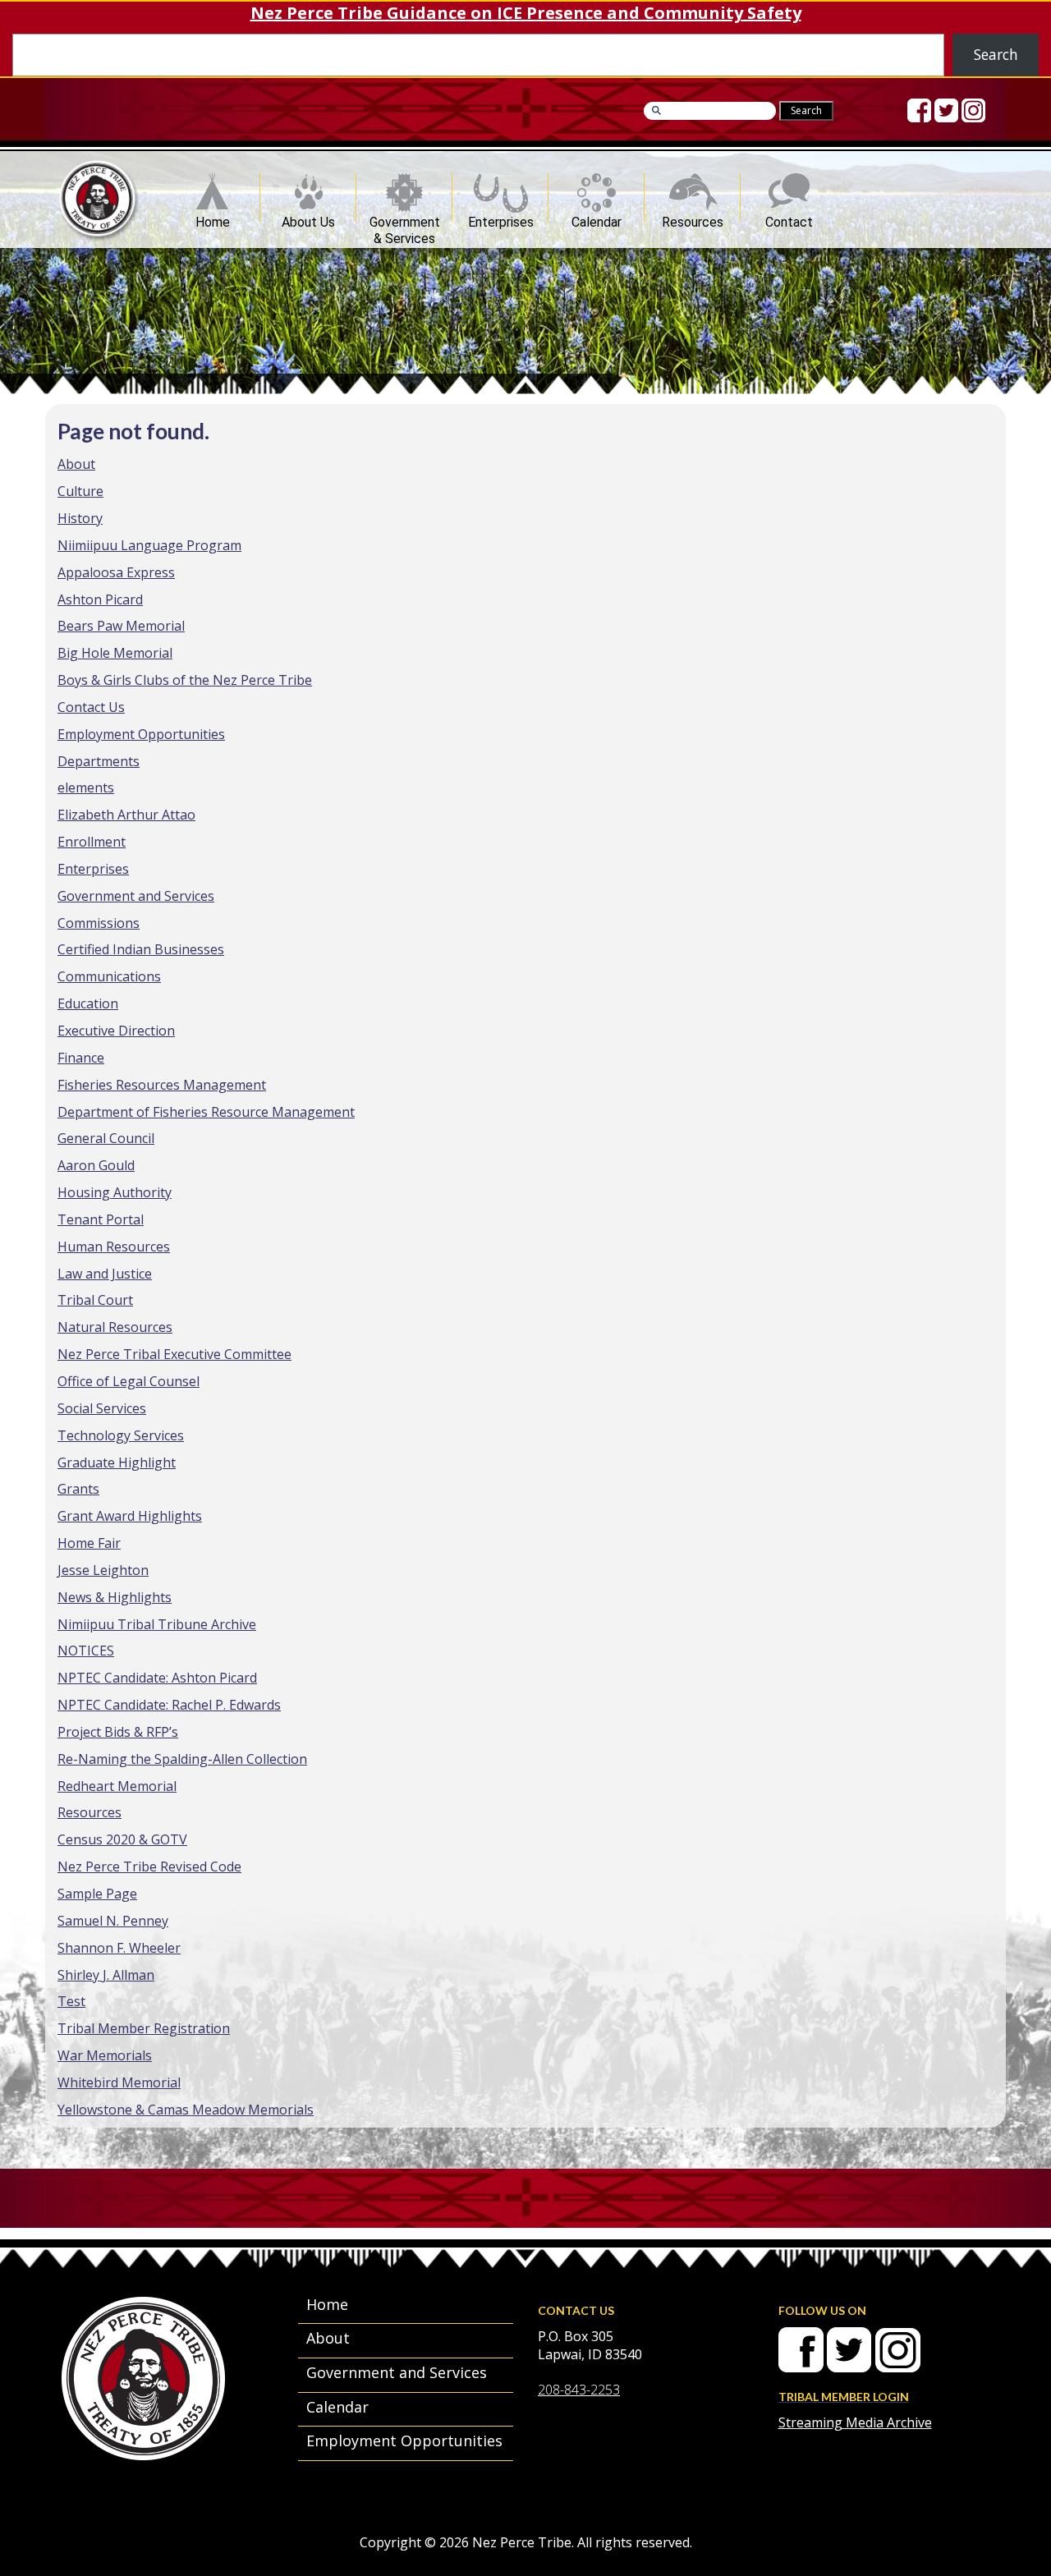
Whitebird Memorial (119, 2082)
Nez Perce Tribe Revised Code (149, 1867)
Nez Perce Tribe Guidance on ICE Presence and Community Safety (526, 13)
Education (88, 1003)
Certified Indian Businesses (141, 949)
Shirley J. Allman (106, 1975)
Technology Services (121, 1435)
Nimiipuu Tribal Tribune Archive (157, 1624)
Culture (80, 491)
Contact (789, 218)
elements (86, 787)
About (76, 464)
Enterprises (501, 218)
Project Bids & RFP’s (118, 1732)
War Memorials (105, 2055)
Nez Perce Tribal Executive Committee (174, 1354)
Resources (693, 218)
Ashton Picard (100, 599)
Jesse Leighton (103, 1570)
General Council (106, 1138)
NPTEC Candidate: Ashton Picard (157, 1678)
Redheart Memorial (117, 1786)
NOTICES (86, 1651)
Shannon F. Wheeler (119, 1948)
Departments (99, 761)
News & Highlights (115, 1597)
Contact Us (91, 707)
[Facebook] (919, 110)
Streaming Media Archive (855, 2422)
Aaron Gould (96, 1165)
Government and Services (136, 896)
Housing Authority (115, 1192)
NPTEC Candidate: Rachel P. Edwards (169, 1705)
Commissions (99, 923)
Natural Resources (115, 1327)
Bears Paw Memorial (121, 626)
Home (213, 218)
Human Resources (114, 1247)
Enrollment (92, 842)
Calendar (597, 218)
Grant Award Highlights (130, 1516)
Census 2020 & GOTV (122, 1839)
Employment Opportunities (141, 734)
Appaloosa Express (116, 572)
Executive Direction (116, 1031)
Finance (81, 1058)
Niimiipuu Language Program (149, 545)
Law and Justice (105, 1274)
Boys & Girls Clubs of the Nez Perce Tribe (185, 680)
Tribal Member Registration (144, 2028)
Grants (78, 1489)
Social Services (102, 1408)
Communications (109, 976)
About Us (308, 218)
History (80, 518)
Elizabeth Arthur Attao (126, 815)
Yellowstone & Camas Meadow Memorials (186, 2110)
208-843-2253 (579, 2390)
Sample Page (97, 1894)
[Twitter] (946, 110)
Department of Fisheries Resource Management (206, 1112)
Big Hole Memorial (115, 653)
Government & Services (405, 218)
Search (996, 54)
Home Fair (89, 1543)
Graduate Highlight (117, 1462)
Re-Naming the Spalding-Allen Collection (182, 1759)
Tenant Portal (101, 1219)
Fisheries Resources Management (162, 1085)
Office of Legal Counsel (129, 1381)
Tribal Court (95, 1300)
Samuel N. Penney (113, 1921)
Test (71, 2001)
